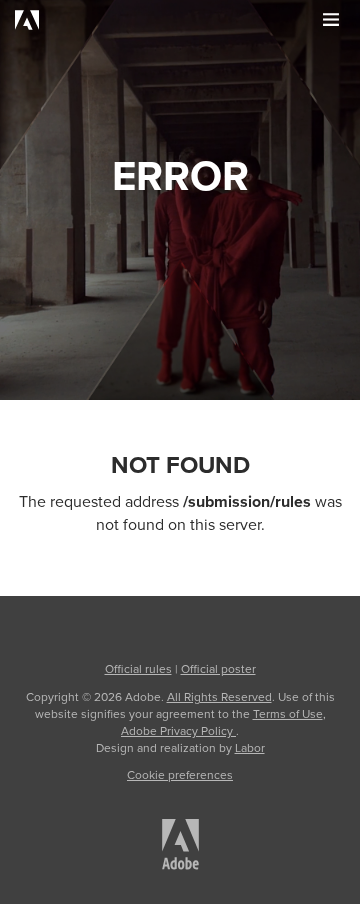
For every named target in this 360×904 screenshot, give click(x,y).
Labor (250, 748)
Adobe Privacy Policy (178, 731)
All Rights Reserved (219, 697)
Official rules (138, 669)
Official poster (218, 669)
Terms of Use (288, 714)
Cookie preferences (180, 775)
